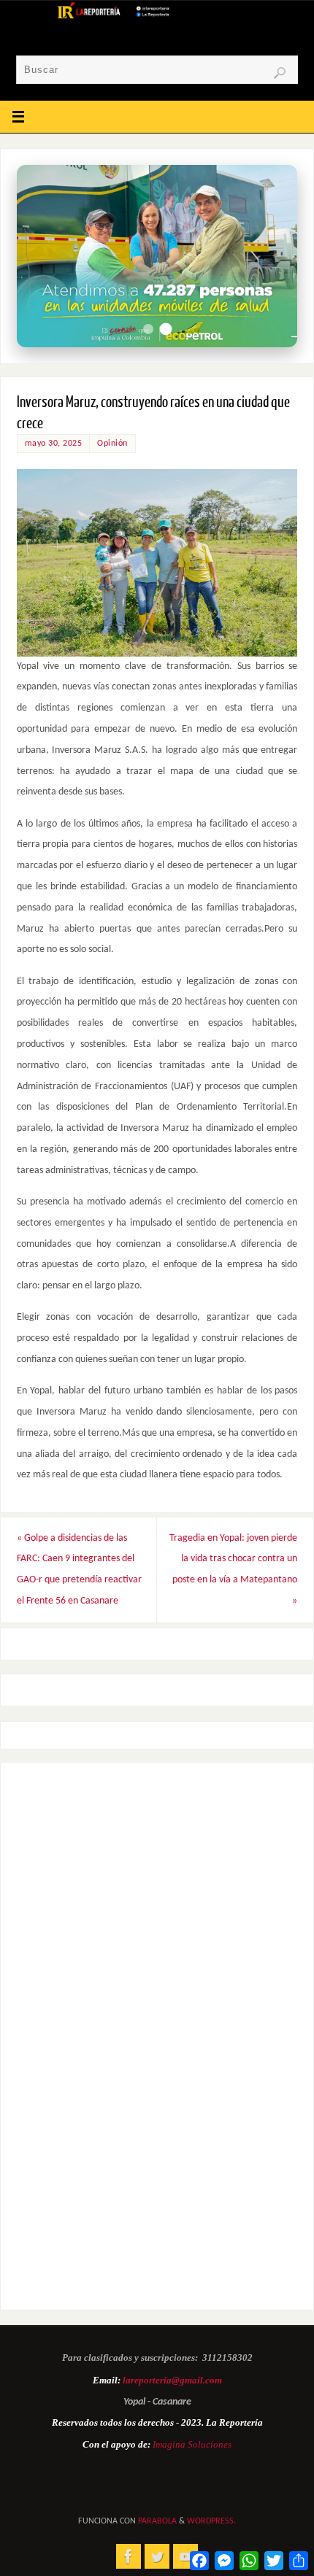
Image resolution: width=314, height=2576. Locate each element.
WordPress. (211, 2521)
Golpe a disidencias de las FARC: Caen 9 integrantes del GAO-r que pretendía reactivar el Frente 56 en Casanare (79, 1570)
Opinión (112, 444)
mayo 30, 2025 (54, 444)
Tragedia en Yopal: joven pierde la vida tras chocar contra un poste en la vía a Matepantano (233, 1570)
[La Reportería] (129, 2556)
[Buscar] (280, 73)
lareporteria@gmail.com (172, 2380)
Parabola (157, 2521)
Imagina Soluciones (192, 2444)
